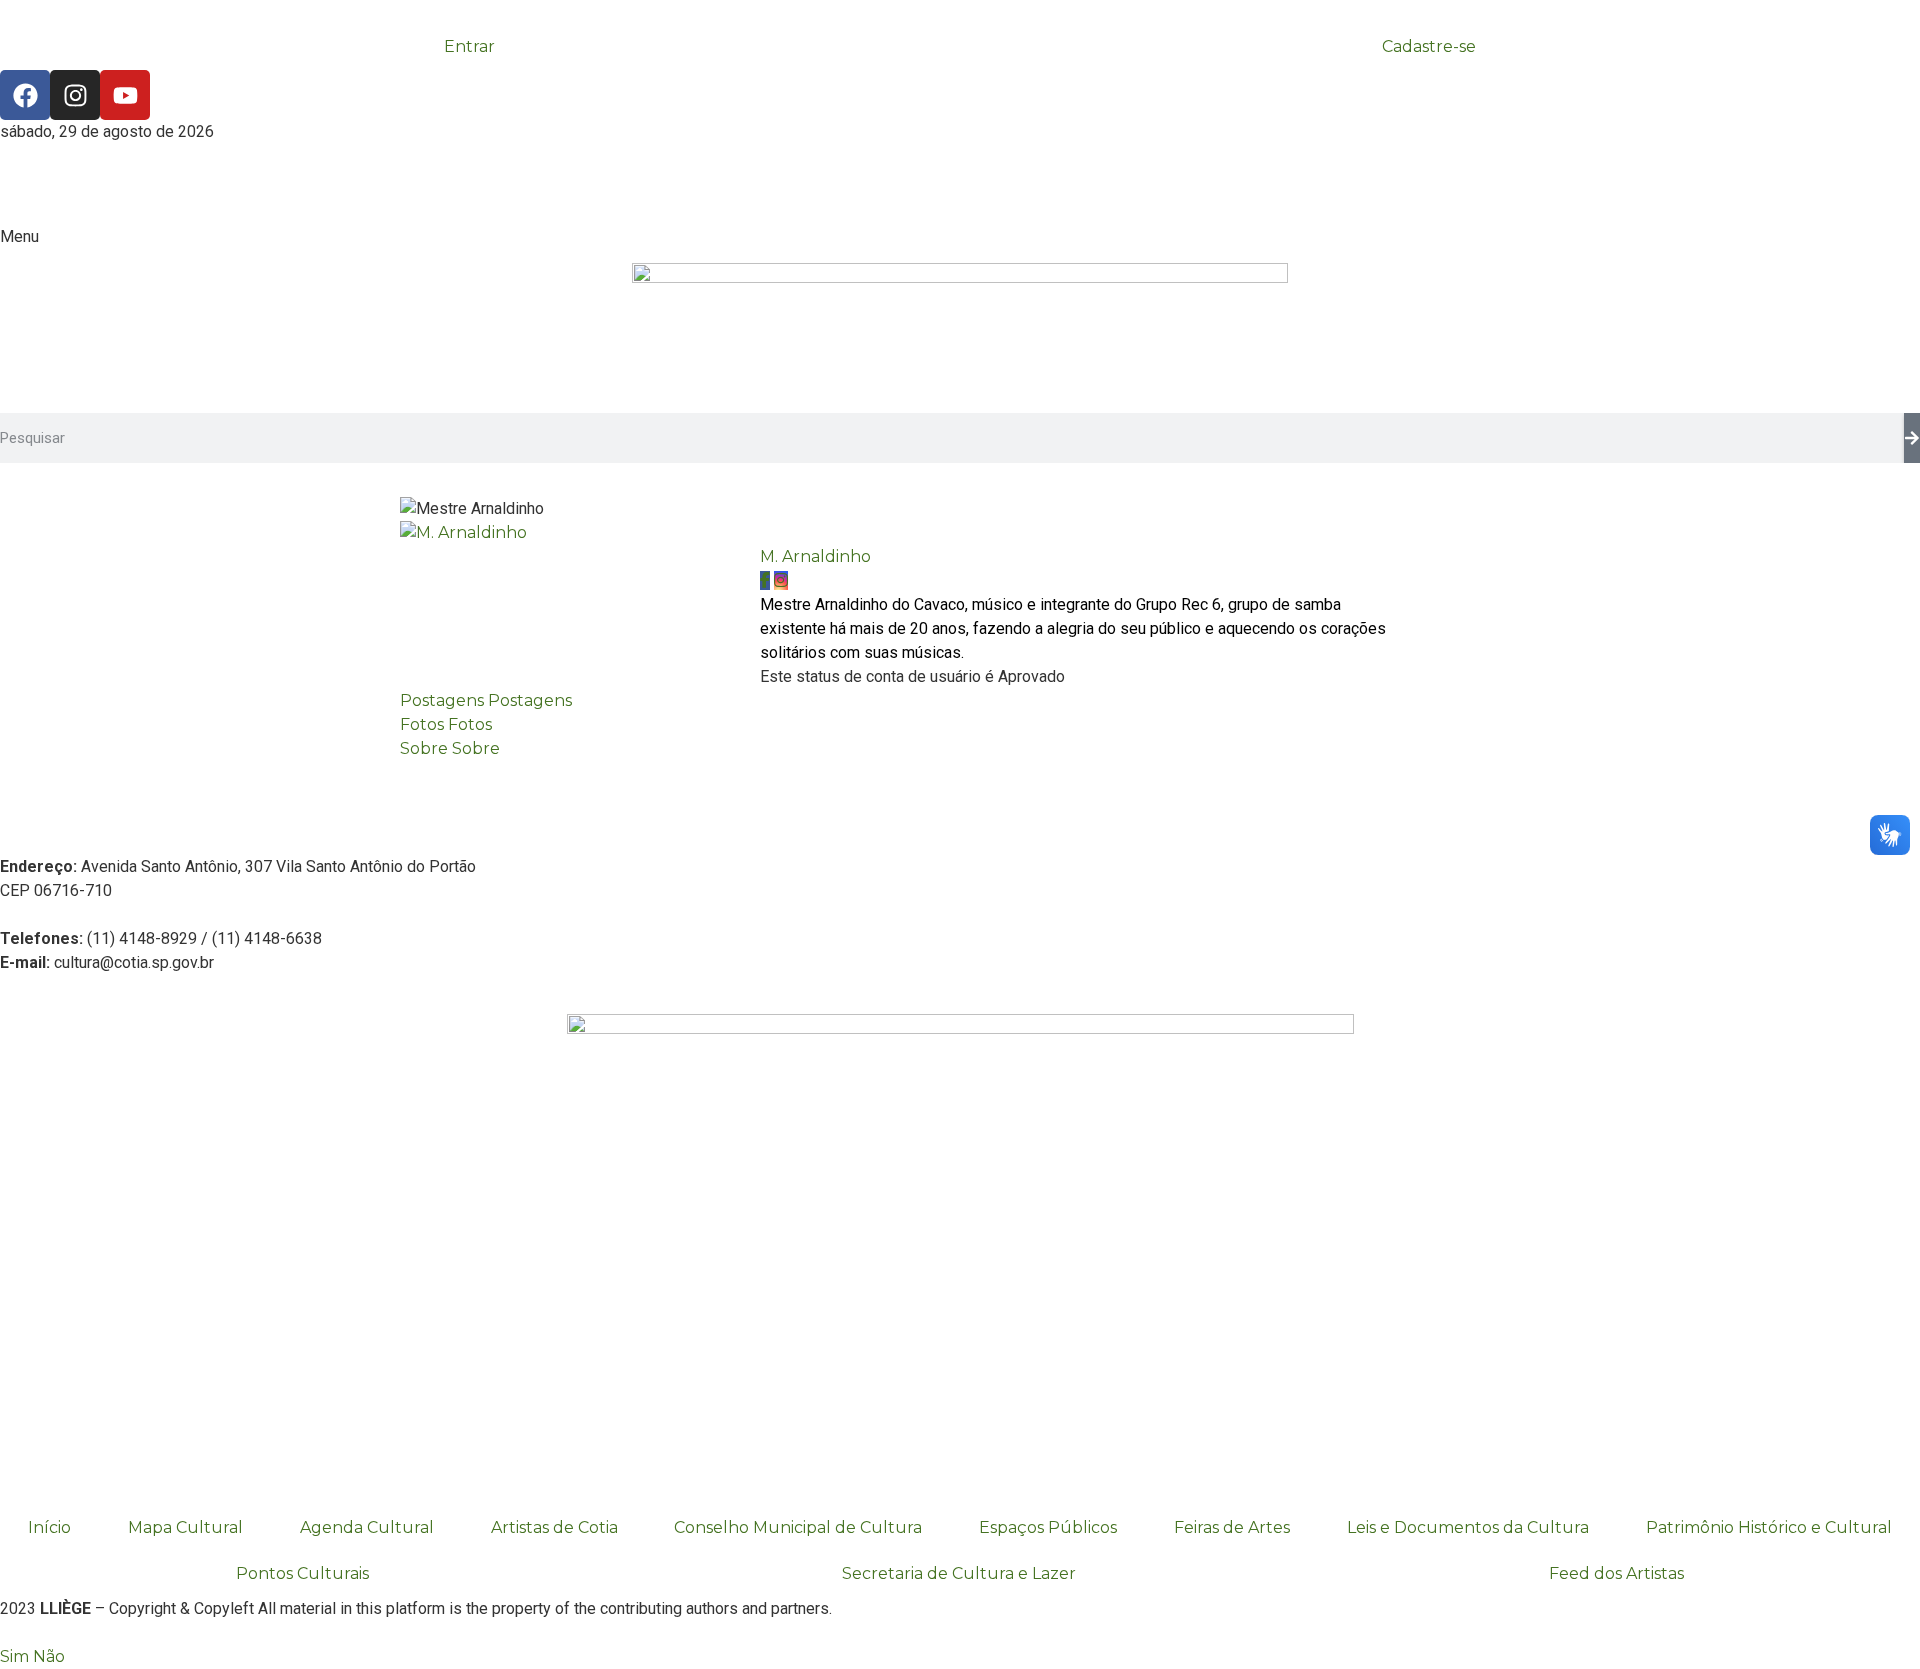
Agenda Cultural (367, 1527)
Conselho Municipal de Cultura (798, 1527)
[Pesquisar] (1912, 438)
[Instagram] (75, 95)
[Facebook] (25, 95)
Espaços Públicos (1048, 1527)
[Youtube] (125, 95)
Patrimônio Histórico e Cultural (1769, 1527)
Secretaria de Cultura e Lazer (959, 1573)
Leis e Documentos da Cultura (1468, 1527)
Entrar (469, 46)
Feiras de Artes (1232, 1527)
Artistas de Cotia (554, 1527)
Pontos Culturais (302, 1573)
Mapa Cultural (185, 1527)
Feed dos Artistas (1616, 1573)
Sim (14, 1656)
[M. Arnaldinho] (463, 532)
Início (49, 1527)
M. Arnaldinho (815, 556)
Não (49, 1656)
